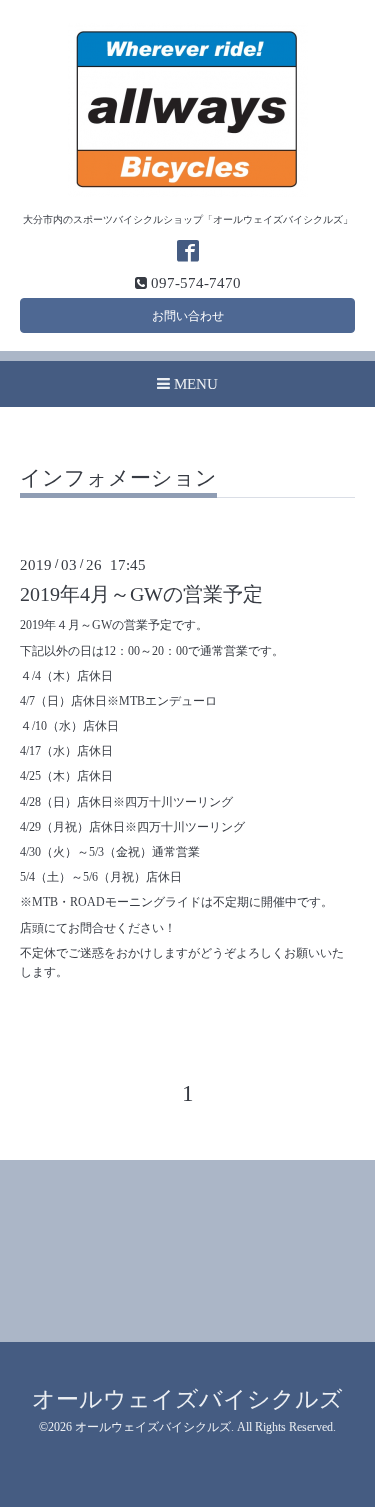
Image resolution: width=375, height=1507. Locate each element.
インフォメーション (118, 479)
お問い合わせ (188, 316)
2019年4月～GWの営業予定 (141, 594)
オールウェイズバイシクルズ (187, 1399)
